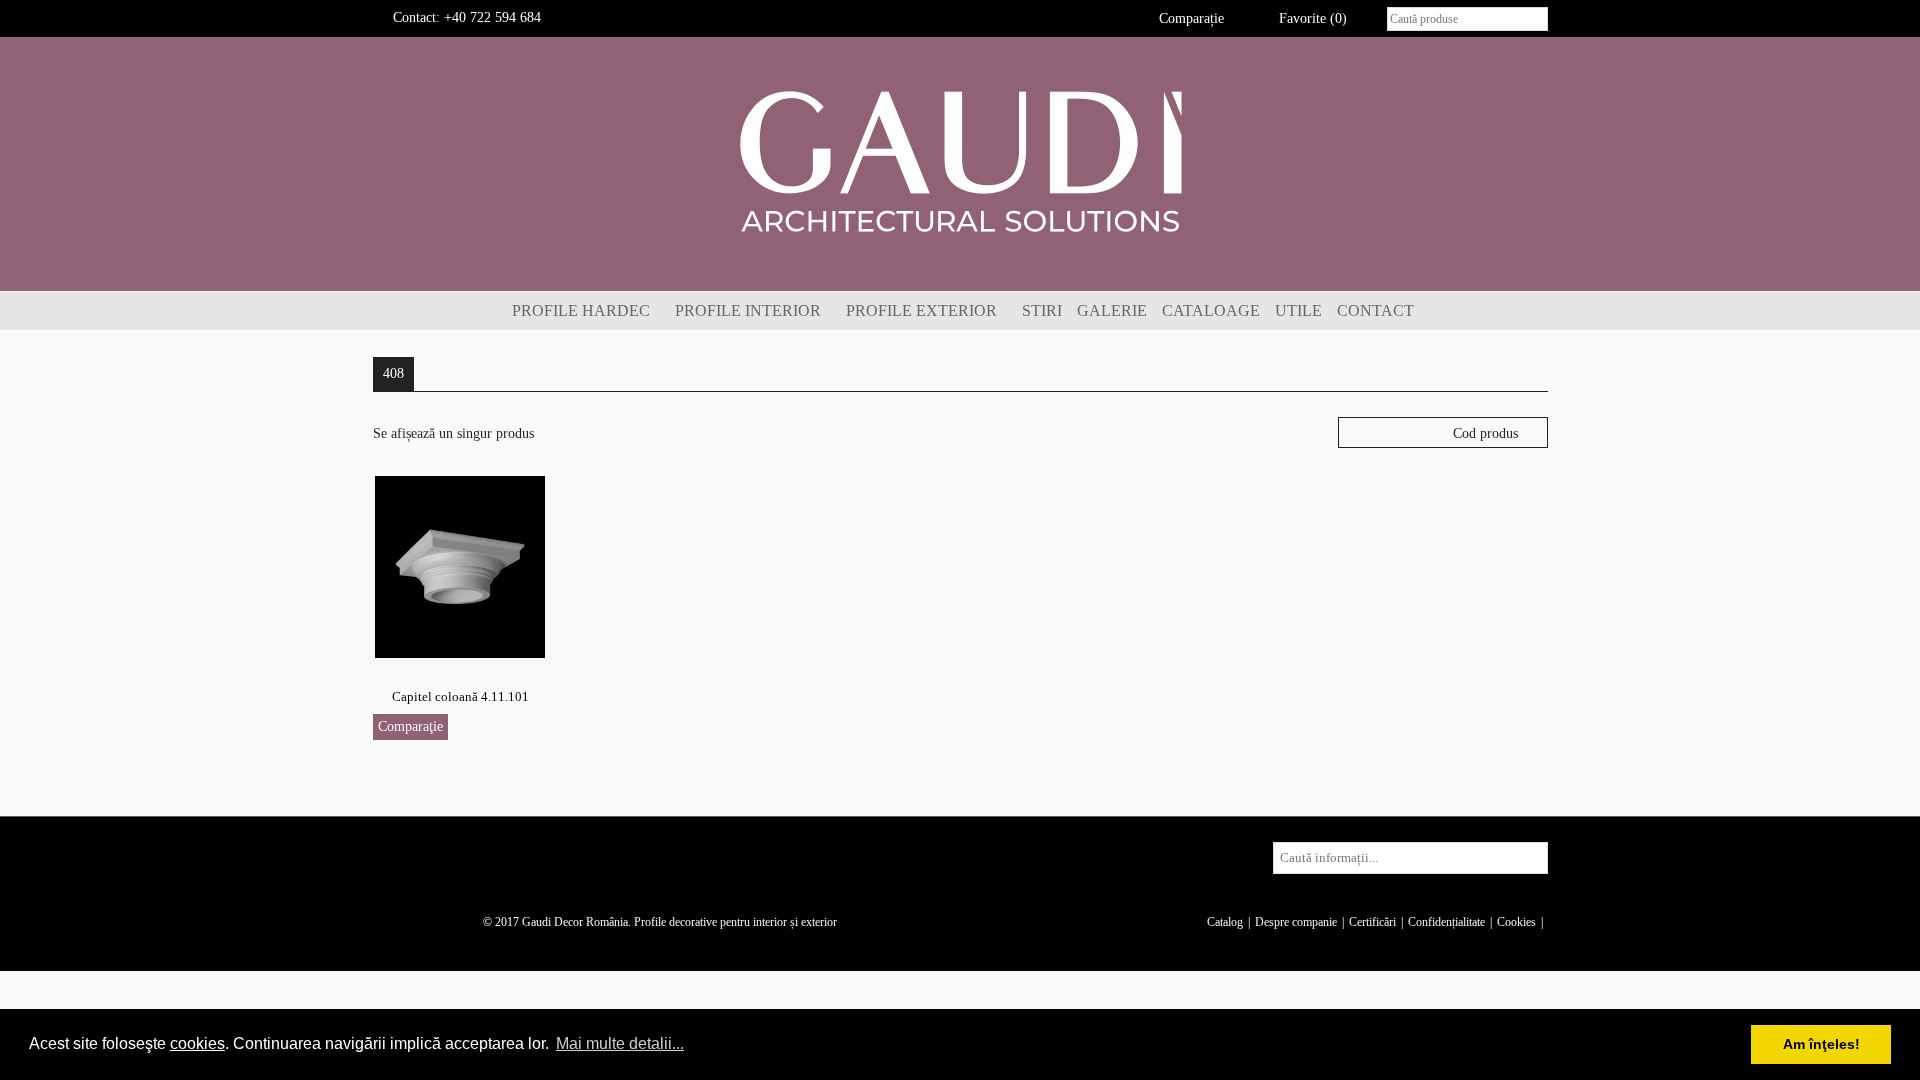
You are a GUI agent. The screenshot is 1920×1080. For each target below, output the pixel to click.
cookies (197, 1043)
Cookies (1516, 922)
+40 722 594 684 (492, 17)
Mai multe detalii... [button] (620, 1043)
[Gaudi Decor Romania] (960, 160)
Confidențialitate (1446, 922)
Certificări (1372, 922)
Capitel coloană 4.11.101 (460, 696)
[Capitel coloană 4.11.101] (460, 565)
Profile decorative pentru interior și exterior (735, 922)
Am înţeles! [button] (1821, 1044)
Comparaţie (410, 726)
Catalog (1225, 922)
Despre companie (1296, 922)
